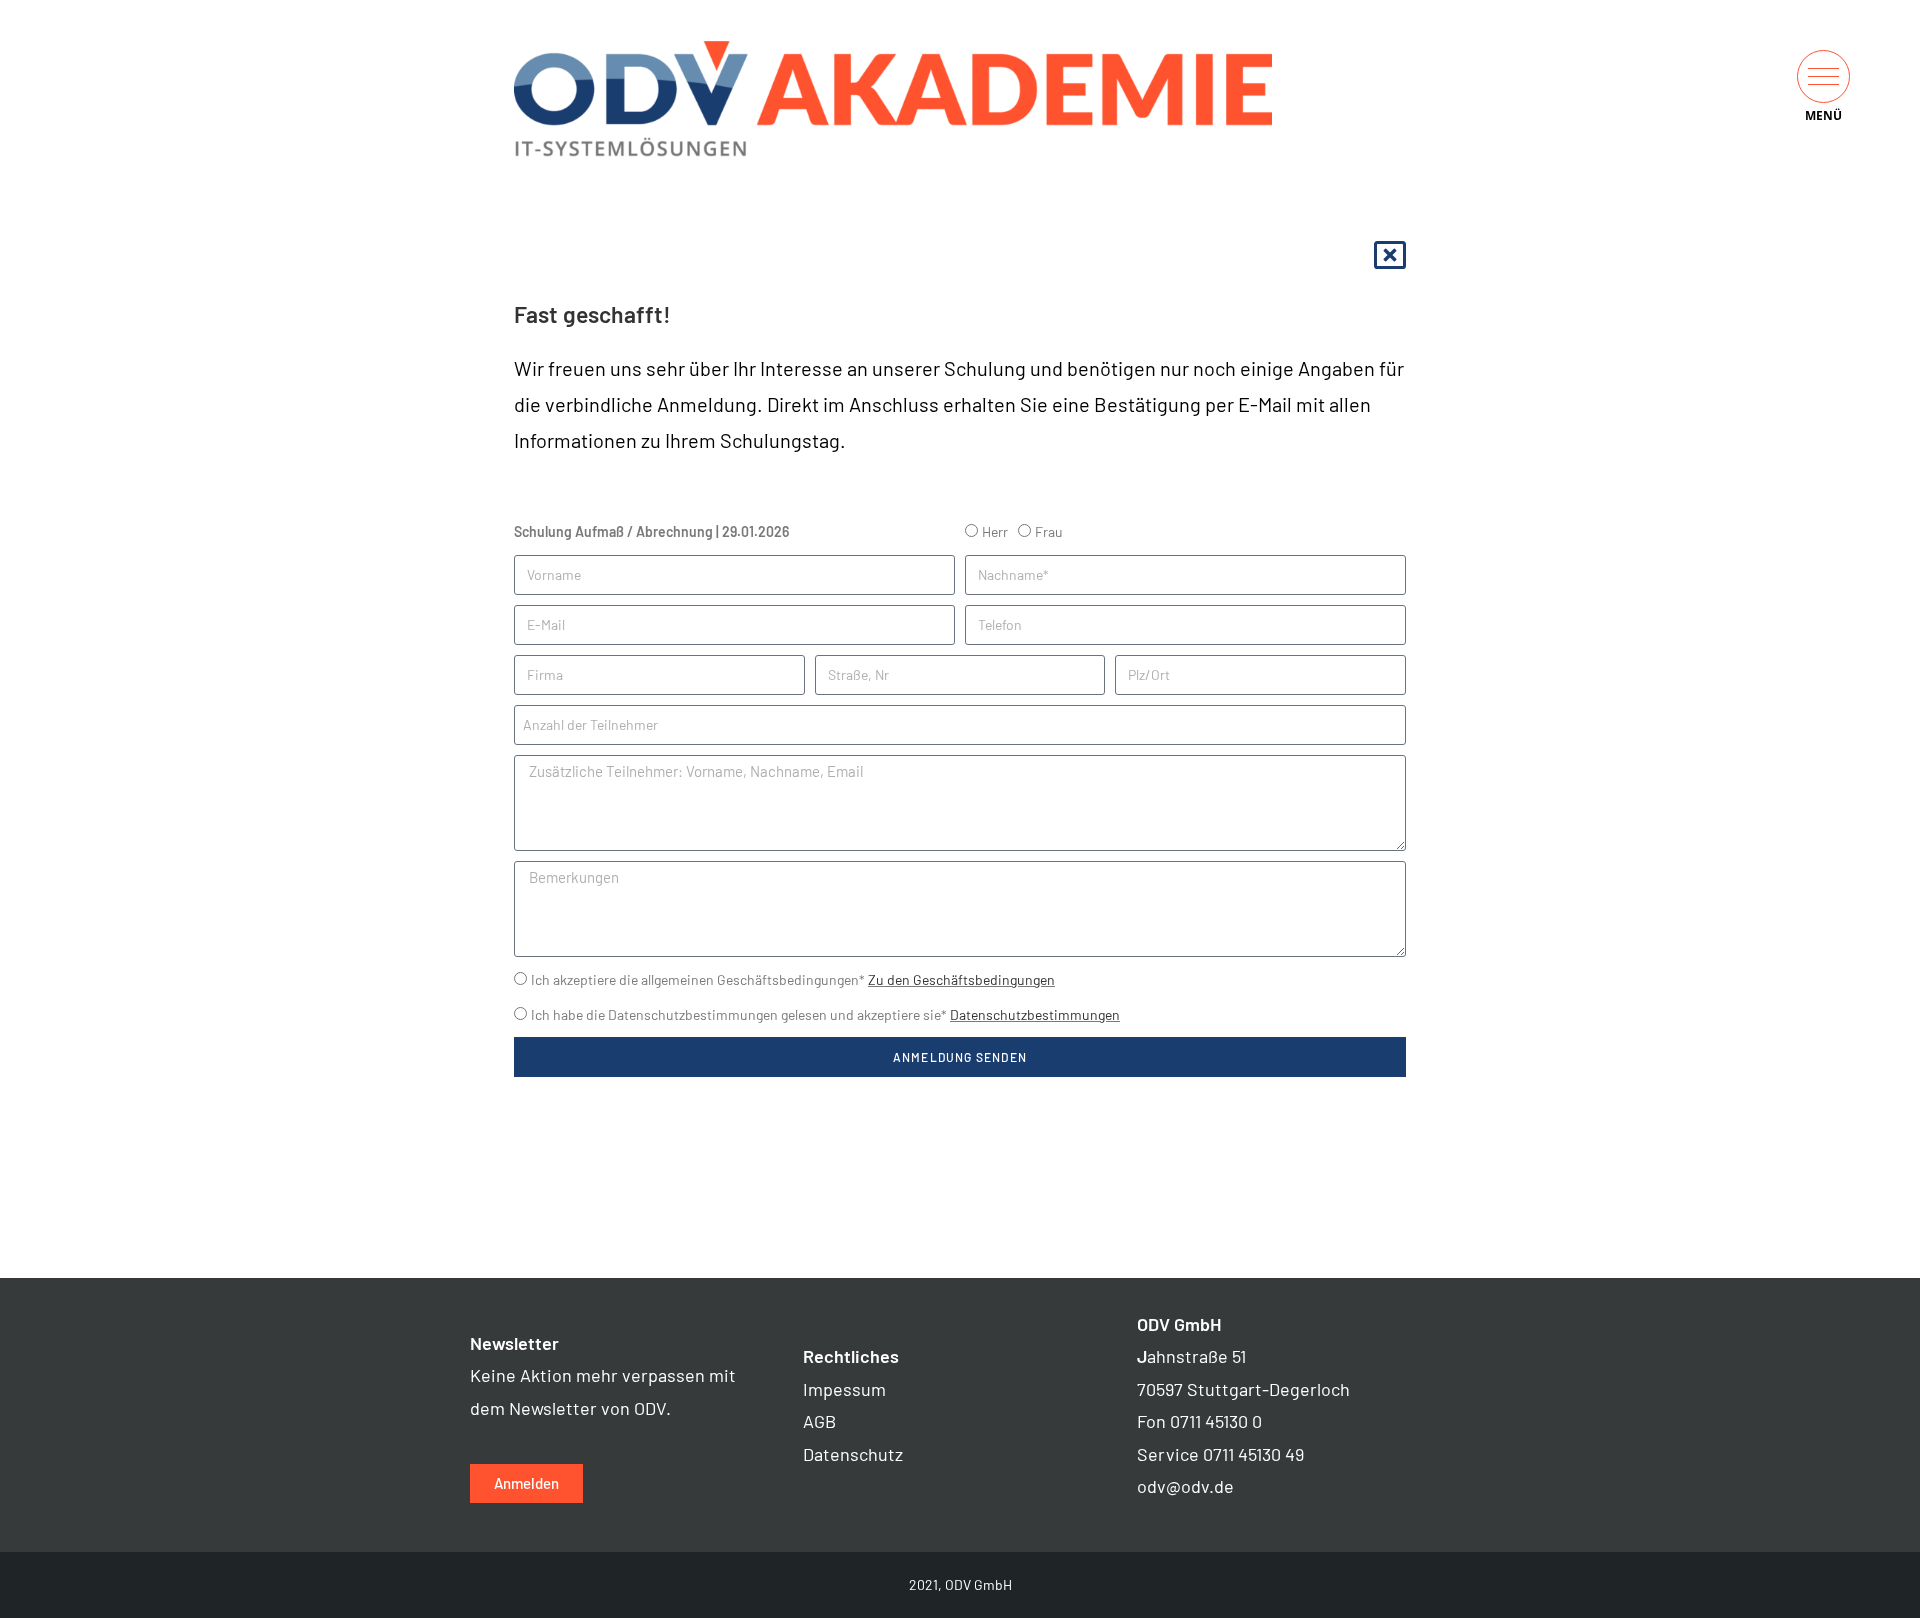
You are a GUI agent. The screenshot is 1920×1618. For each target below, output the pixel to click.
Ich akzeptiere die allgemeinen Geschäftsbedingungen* (793, 979)
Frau (1049, 531)
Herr (995, 531)
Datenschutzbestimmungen (1035, 1014)
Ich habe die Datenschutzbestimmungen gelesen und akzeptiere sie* (825, 1014)
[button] (1823, 76)
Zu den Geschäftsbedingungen (961, 979)
